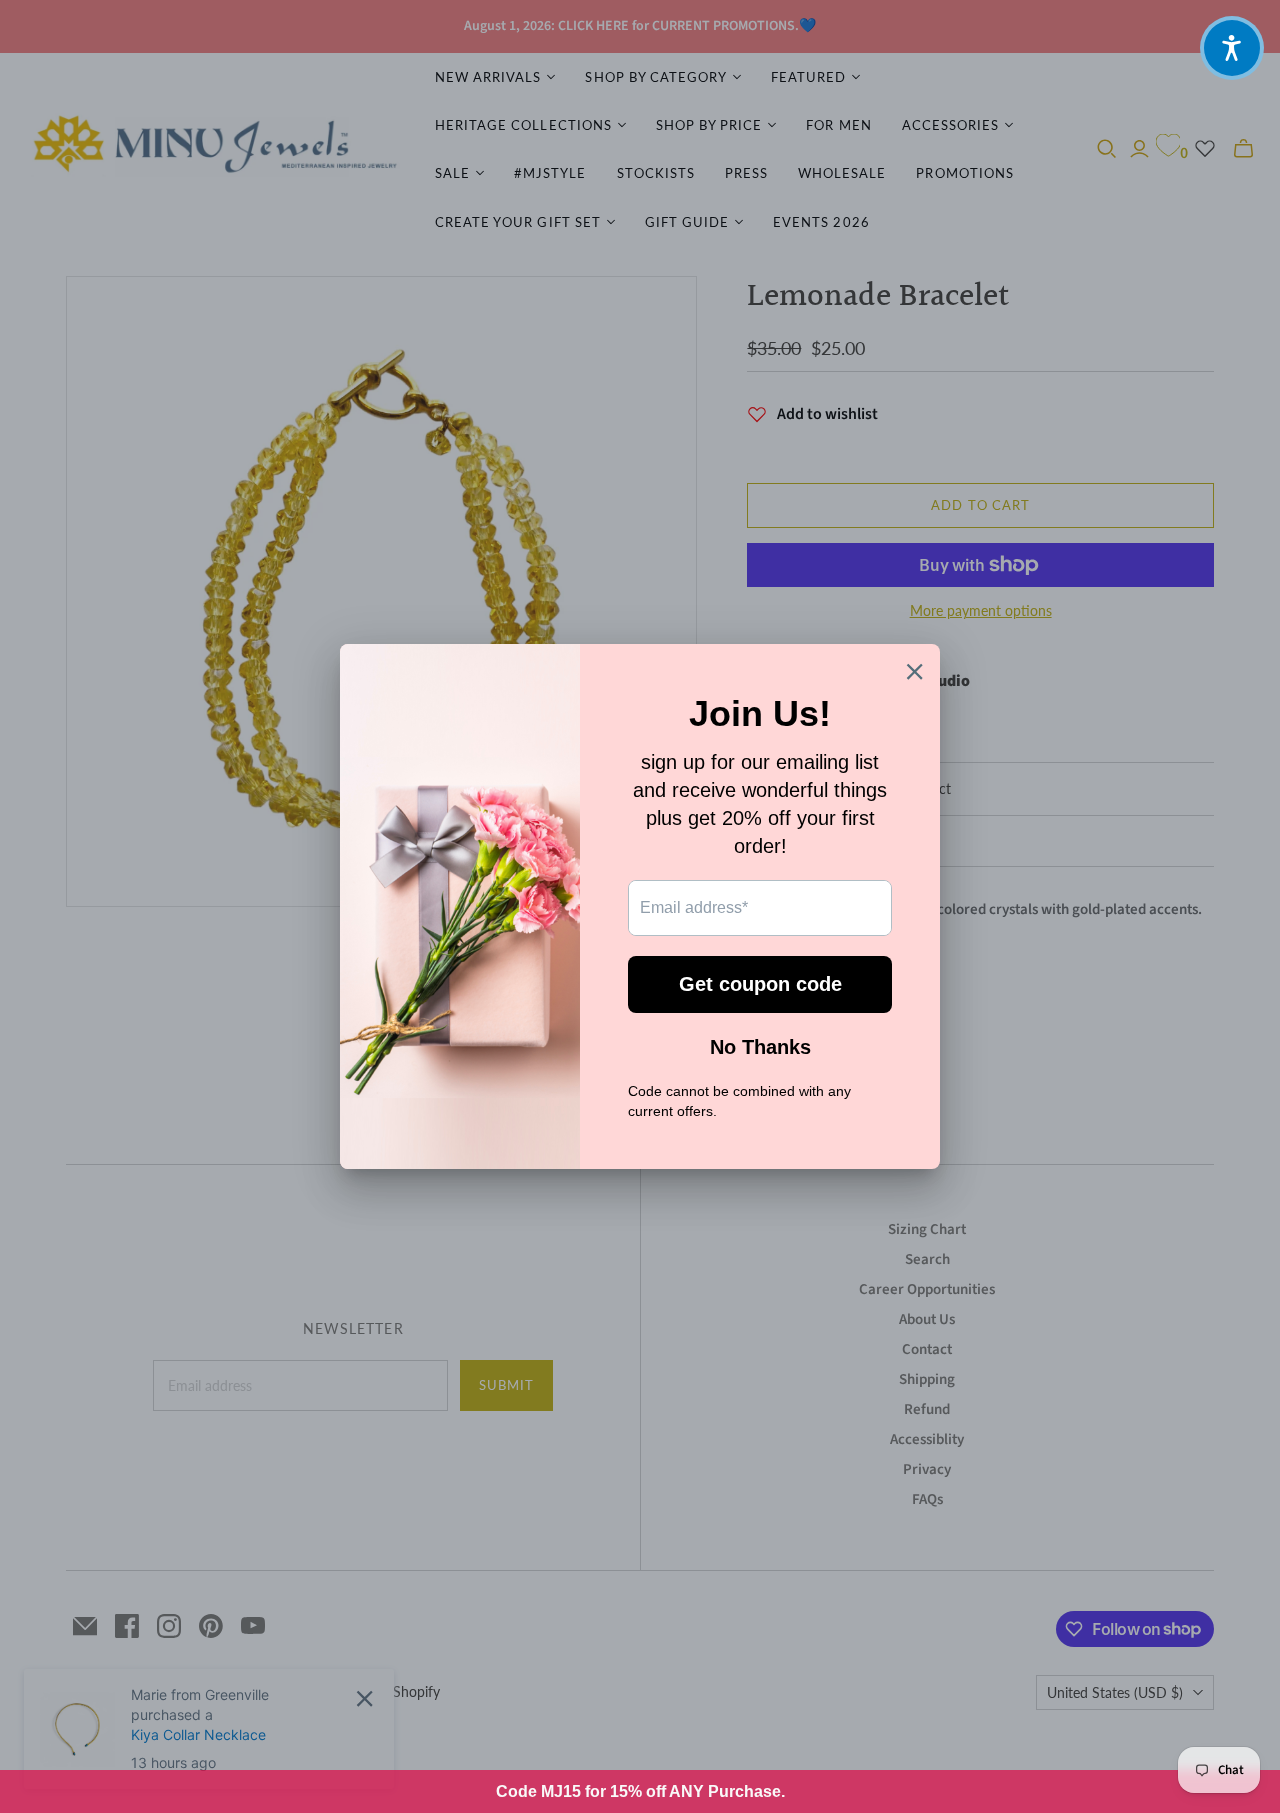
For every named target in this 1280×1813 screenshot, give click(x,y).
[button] (1232, 48)
